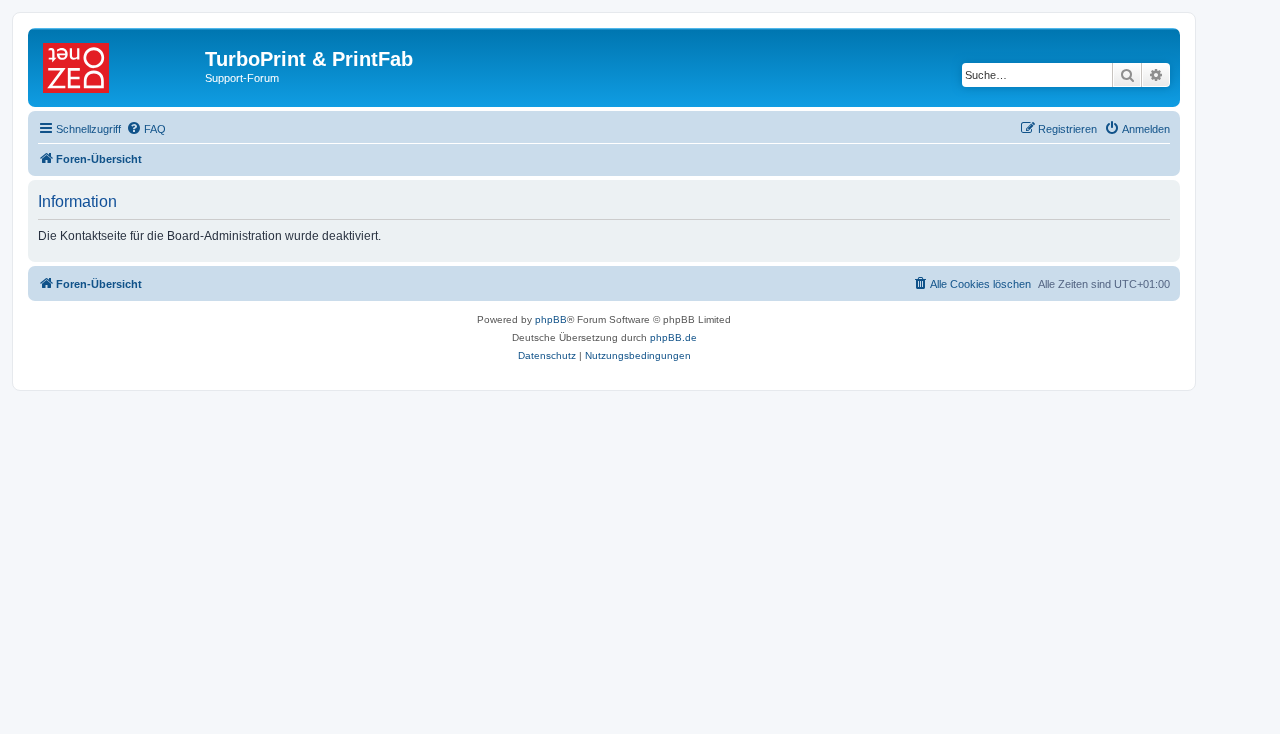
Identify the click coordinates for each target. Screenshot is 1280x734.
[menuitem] (146, 129)
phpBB (551, 319)
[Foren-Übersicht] (119, 65)
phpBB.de (673, 337)
